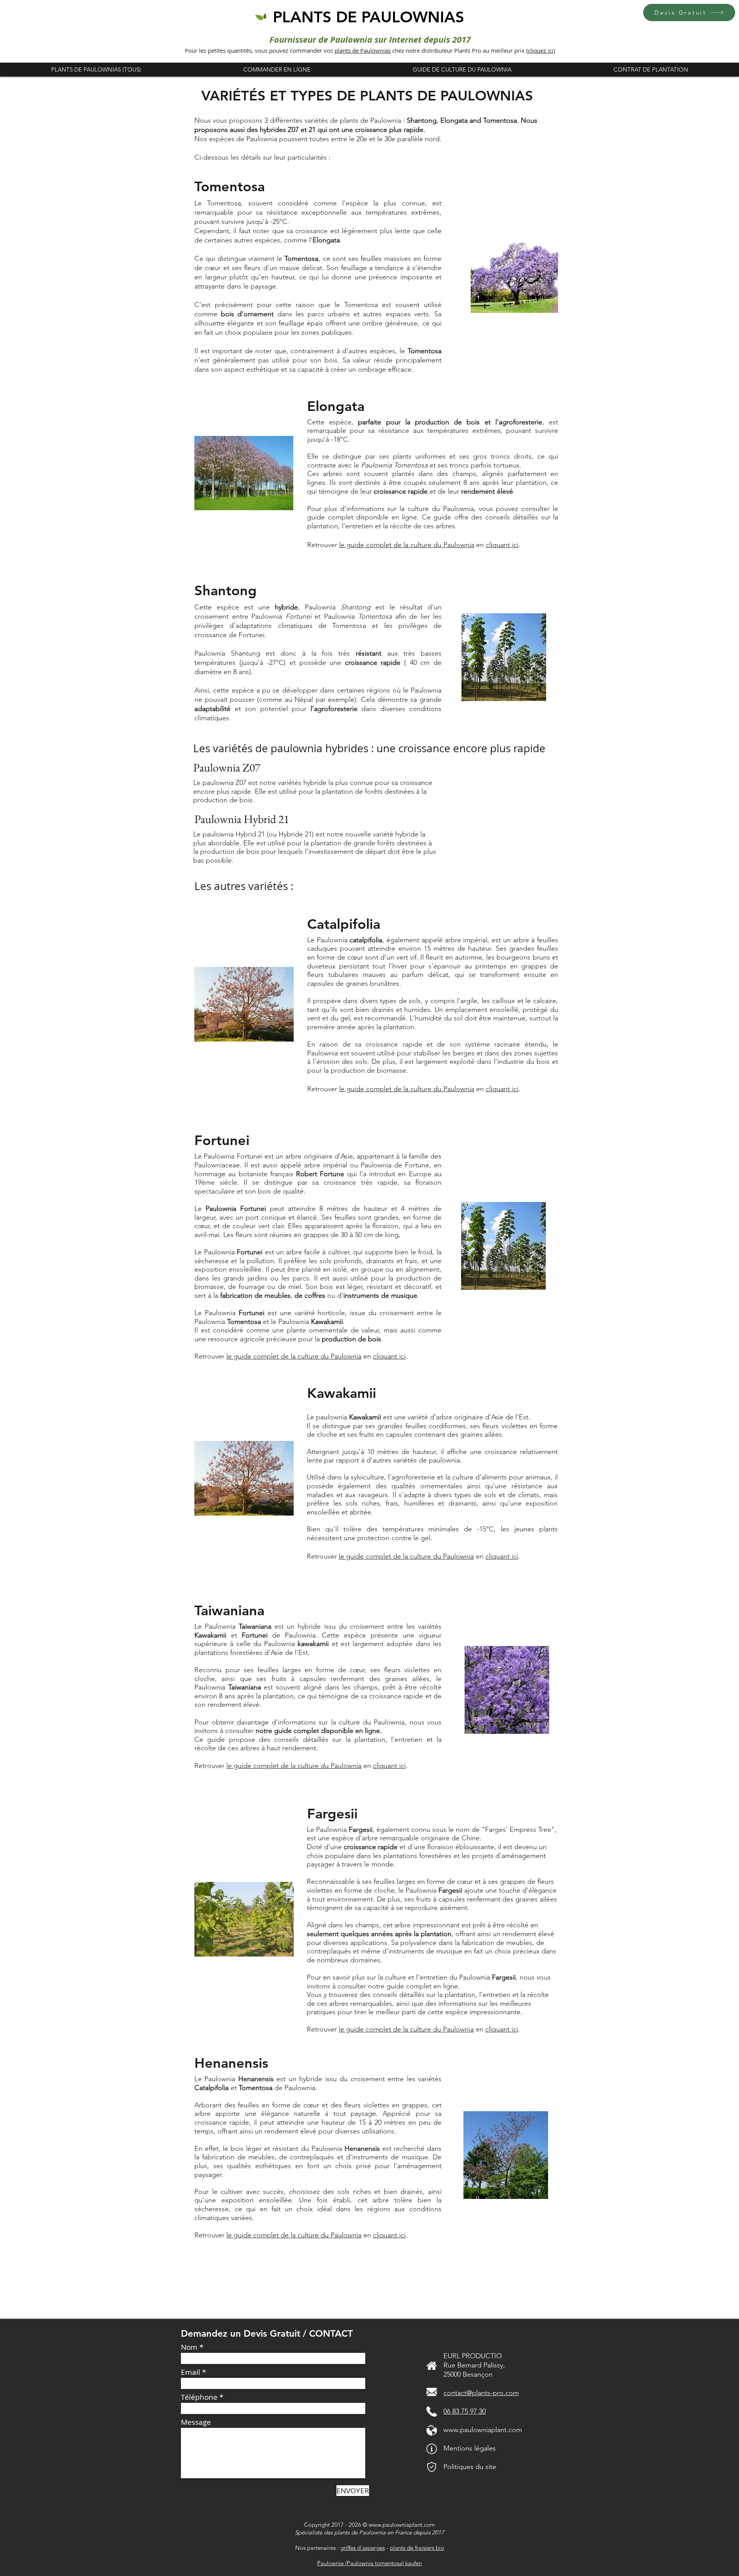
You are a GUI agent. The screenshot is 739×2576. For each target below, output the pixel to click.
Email (191, 2372)
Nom (189, 2347)
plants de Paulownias (363, 50)
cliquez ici (541, 50)
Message (196, 2422)
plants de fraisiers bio (417, 2548)
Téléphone (199, 2397)
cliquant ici (502, 545)
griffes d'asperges (363, 2548)
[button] (689, 13)
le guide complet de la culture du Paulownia (407, 545)
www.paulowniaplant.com (483, 2430)
